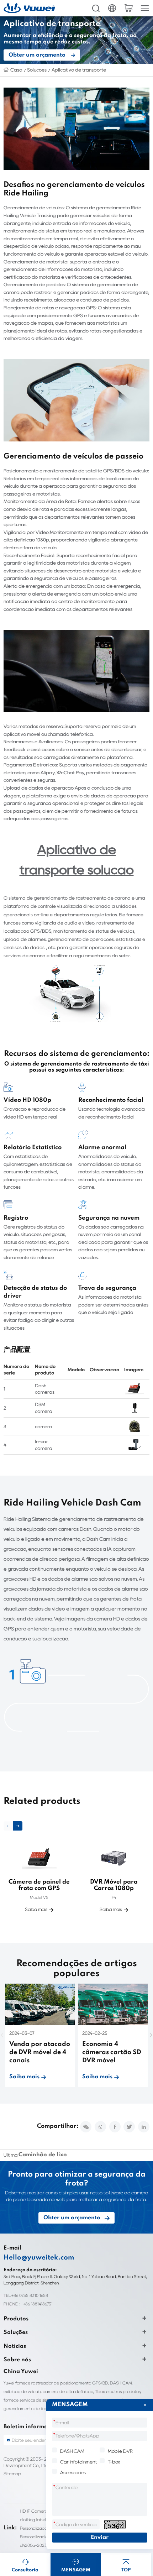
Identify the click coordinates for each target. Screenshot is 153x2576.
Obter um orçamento (37, 55)
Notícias (15, 2346)
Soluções (37, 70)
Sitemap (12, 2474)
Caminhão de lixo (43, 2155)
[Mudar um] (115, 2525)
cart (128, 8)
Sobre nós (17, 2360)
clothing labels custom (41, 2520)
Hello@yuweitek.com (39, 2258)
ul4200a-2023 (33, 2545)
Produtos (16, 2319)
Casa (16, 70)
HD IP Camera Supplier (42, 2511)
